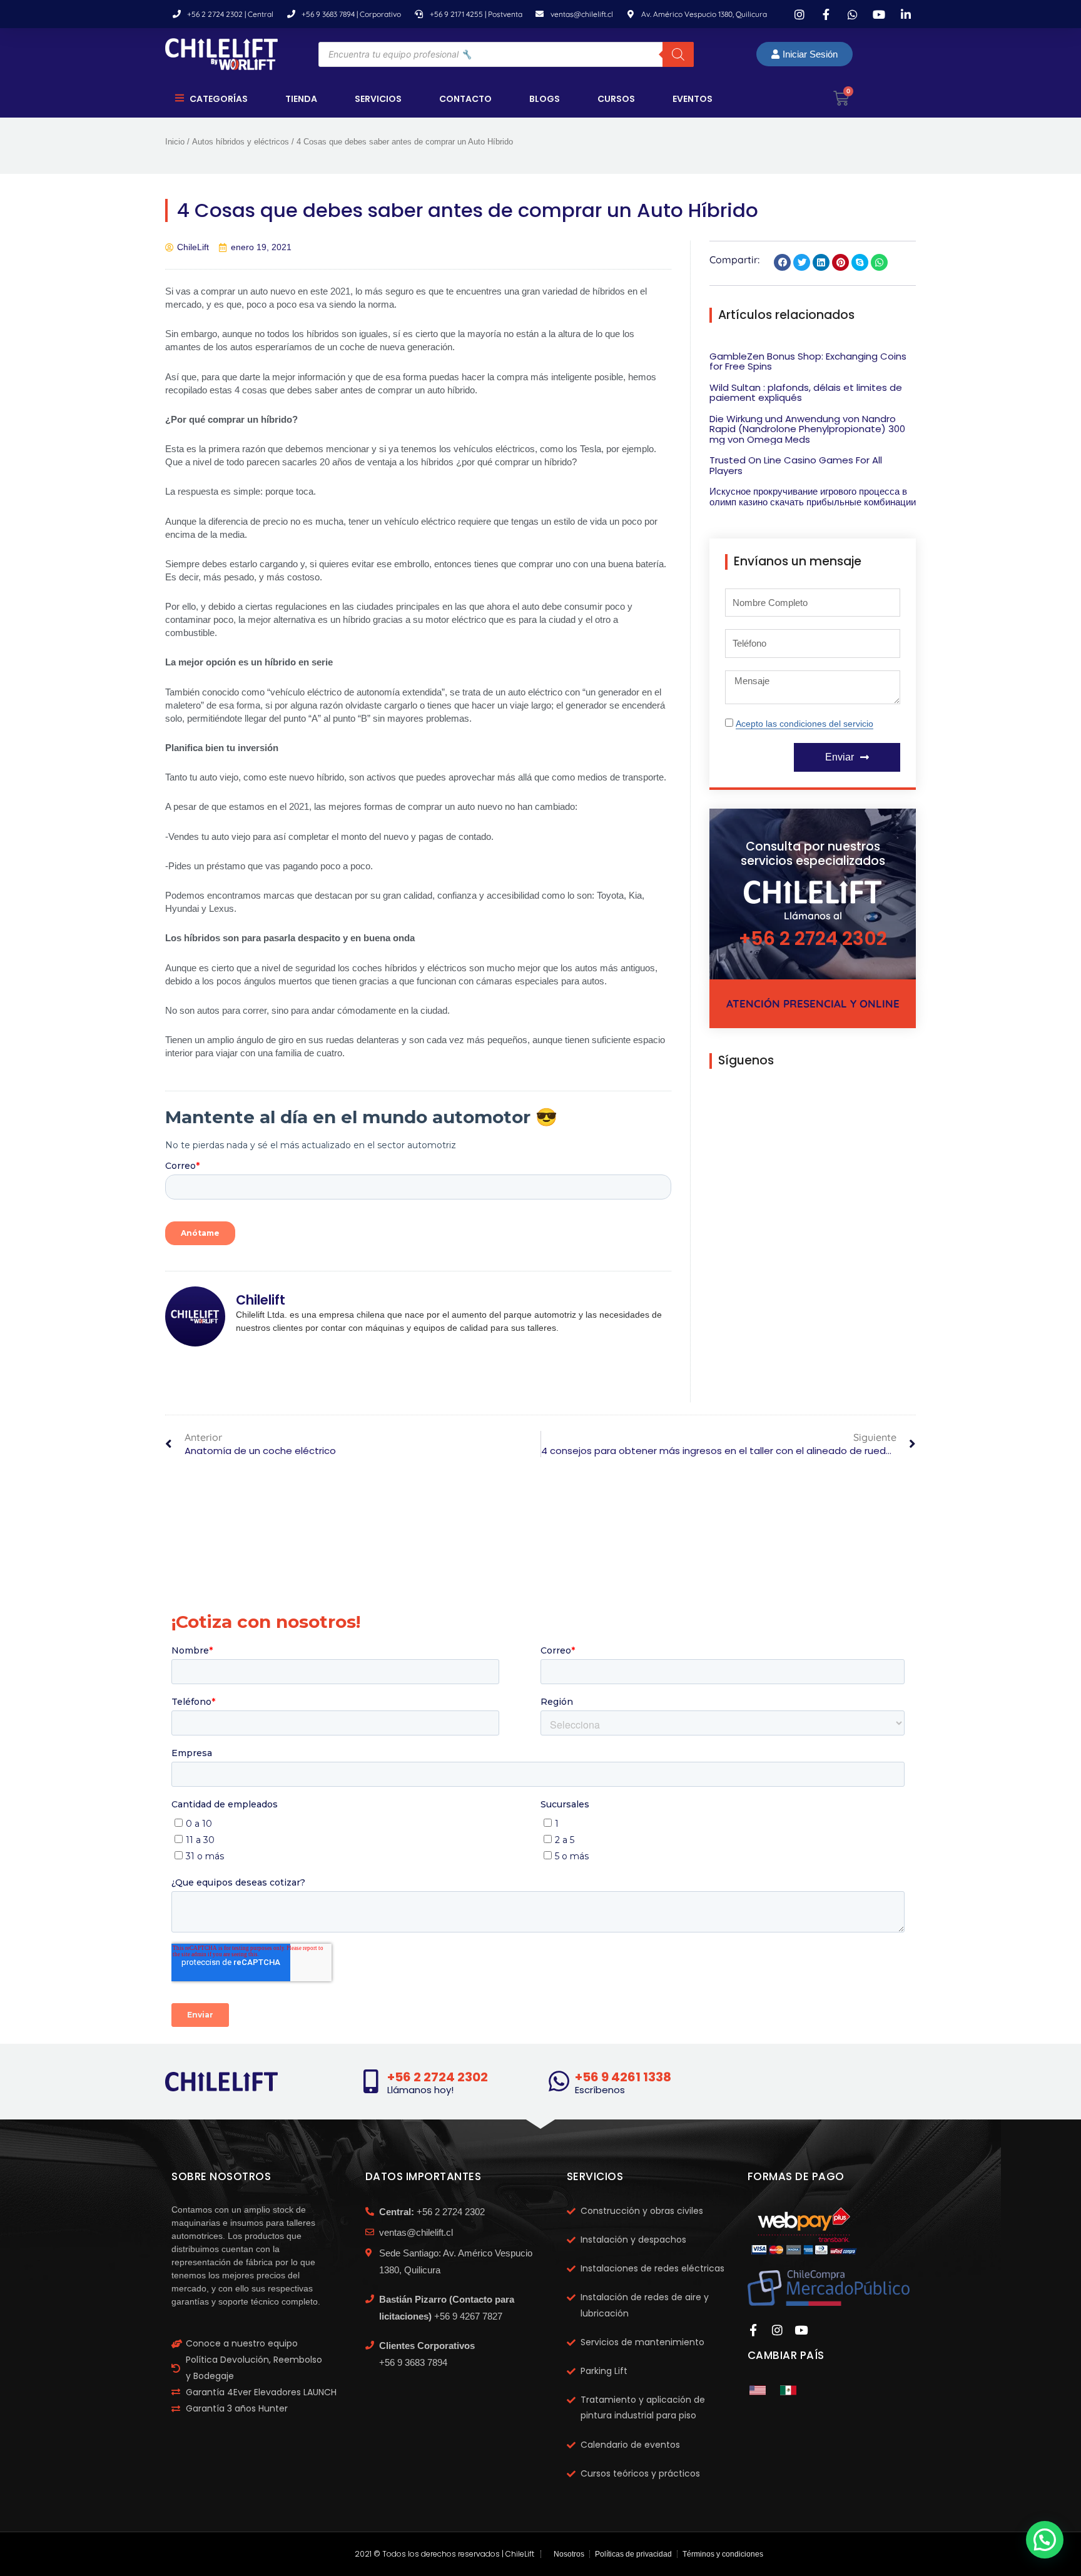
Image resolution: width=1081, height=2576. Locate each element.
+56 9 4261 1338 (623, 2077)
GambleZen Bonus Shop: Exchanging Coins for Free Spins (808, 361)
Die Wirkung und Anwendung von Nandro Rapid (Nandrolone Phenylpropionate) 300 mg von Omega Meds (807, 429)
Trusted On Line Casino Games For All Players (796, 465)
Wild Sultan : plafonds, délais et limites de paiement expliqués (806, 393)
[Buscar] (678, 54)
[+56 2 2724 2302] (371, 2081)
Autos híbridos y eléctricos (241, 142)
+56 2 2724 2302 (813, 938)
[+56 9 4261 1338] (559, 2081)
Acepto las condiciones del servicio (804, 724)
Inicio (175, 142)
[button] (782, 262)
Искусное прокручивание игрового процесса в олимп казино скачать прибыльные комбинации (813, 497)
